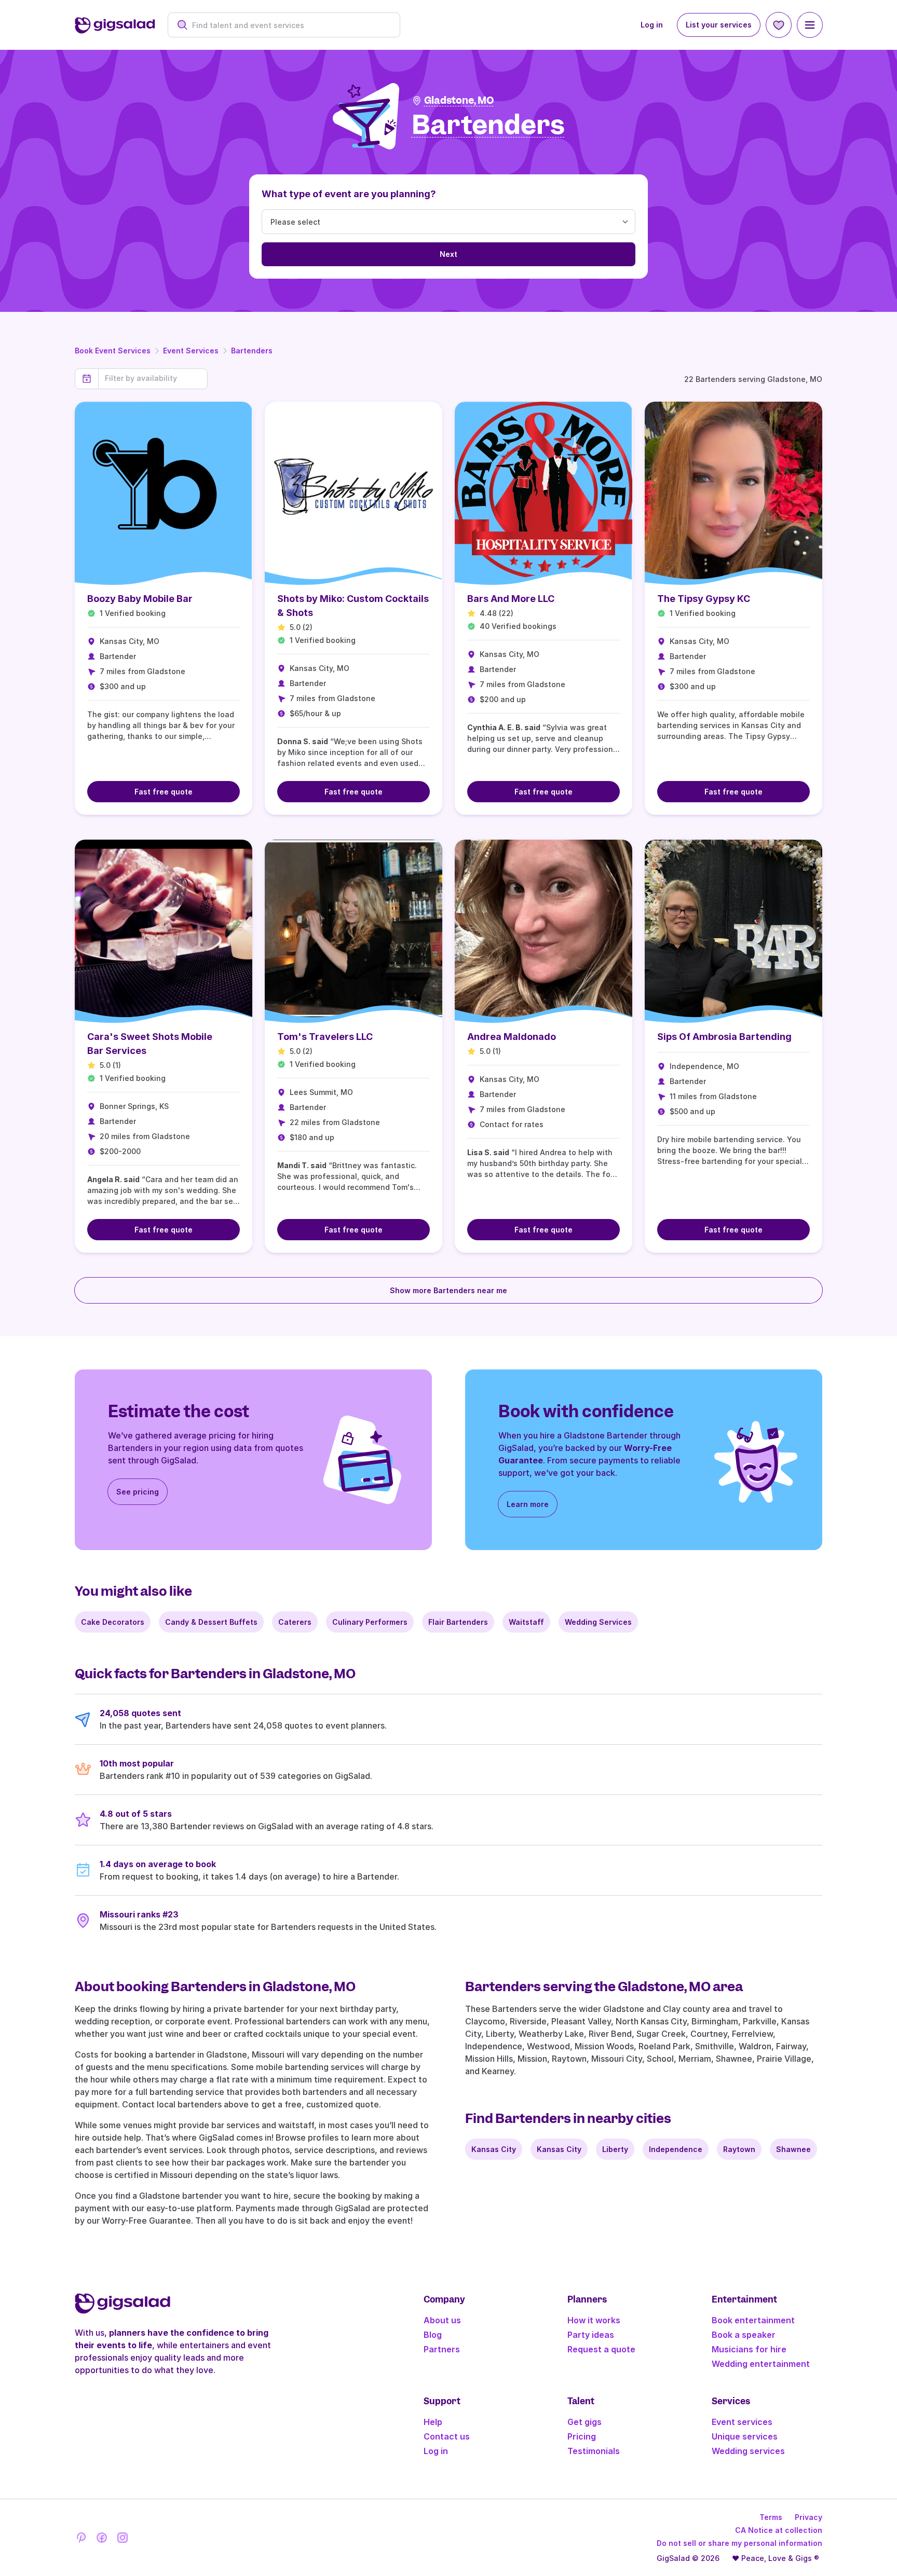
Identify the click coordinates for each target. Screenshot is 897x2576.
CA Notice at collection (779, 2530)
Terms (771, 2517)
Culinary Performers (370, 1622)
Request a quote (601, 2349)
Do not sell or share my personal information (739, 2543)
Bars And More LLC (511, 599)
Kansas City (494, 2149)
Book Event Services (113, 351)
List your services (719, 25)
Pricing (582, 2436)
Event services (742, 2422)
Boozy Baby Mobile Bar (140, 599)
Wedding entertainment (761, 2364)
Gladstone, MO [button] (459, 100)
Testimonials (594, 2451)
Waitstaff (526, 1622)
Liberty (615, 2149)
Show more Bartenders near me (448, 1290)
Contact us (447, 2436)
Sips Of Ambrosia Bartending (724, 1037)
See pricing (138, 1492)
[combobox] (289, 25)
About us (442, 2320)
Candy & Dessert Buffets (211, 1622)
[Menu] (810, 25)
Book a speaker (744, 2335)
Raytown (739, 2149)
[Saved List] (779, 25)
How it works (594, 2320)
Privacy (808, 2517)
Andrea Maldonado (512, 1037)
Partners (442, 2349)
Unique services (745, 2436)
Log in (652, 25)
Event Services (191, 351)
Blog (433, 2335)
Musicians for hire (749, 2349)
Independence (676, 2149)
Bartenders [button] (488, 125)
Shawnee (793, 2149)
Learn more (528, 1504)
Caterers (295, 1622)
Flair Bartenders (458, 1622)
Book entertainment (753, 2320)
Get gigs (585, 2422)
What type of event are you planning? (349, 194)
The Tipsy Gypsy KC (704, 599)
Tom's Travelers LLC (325, 1037)
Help (433, 2422)
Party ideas (591, 2335)
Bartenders (252, 351)
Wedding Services (598, 1622)
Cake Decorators (113, 1622)
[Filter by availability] (153, 378)
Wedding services (748, 2451)
